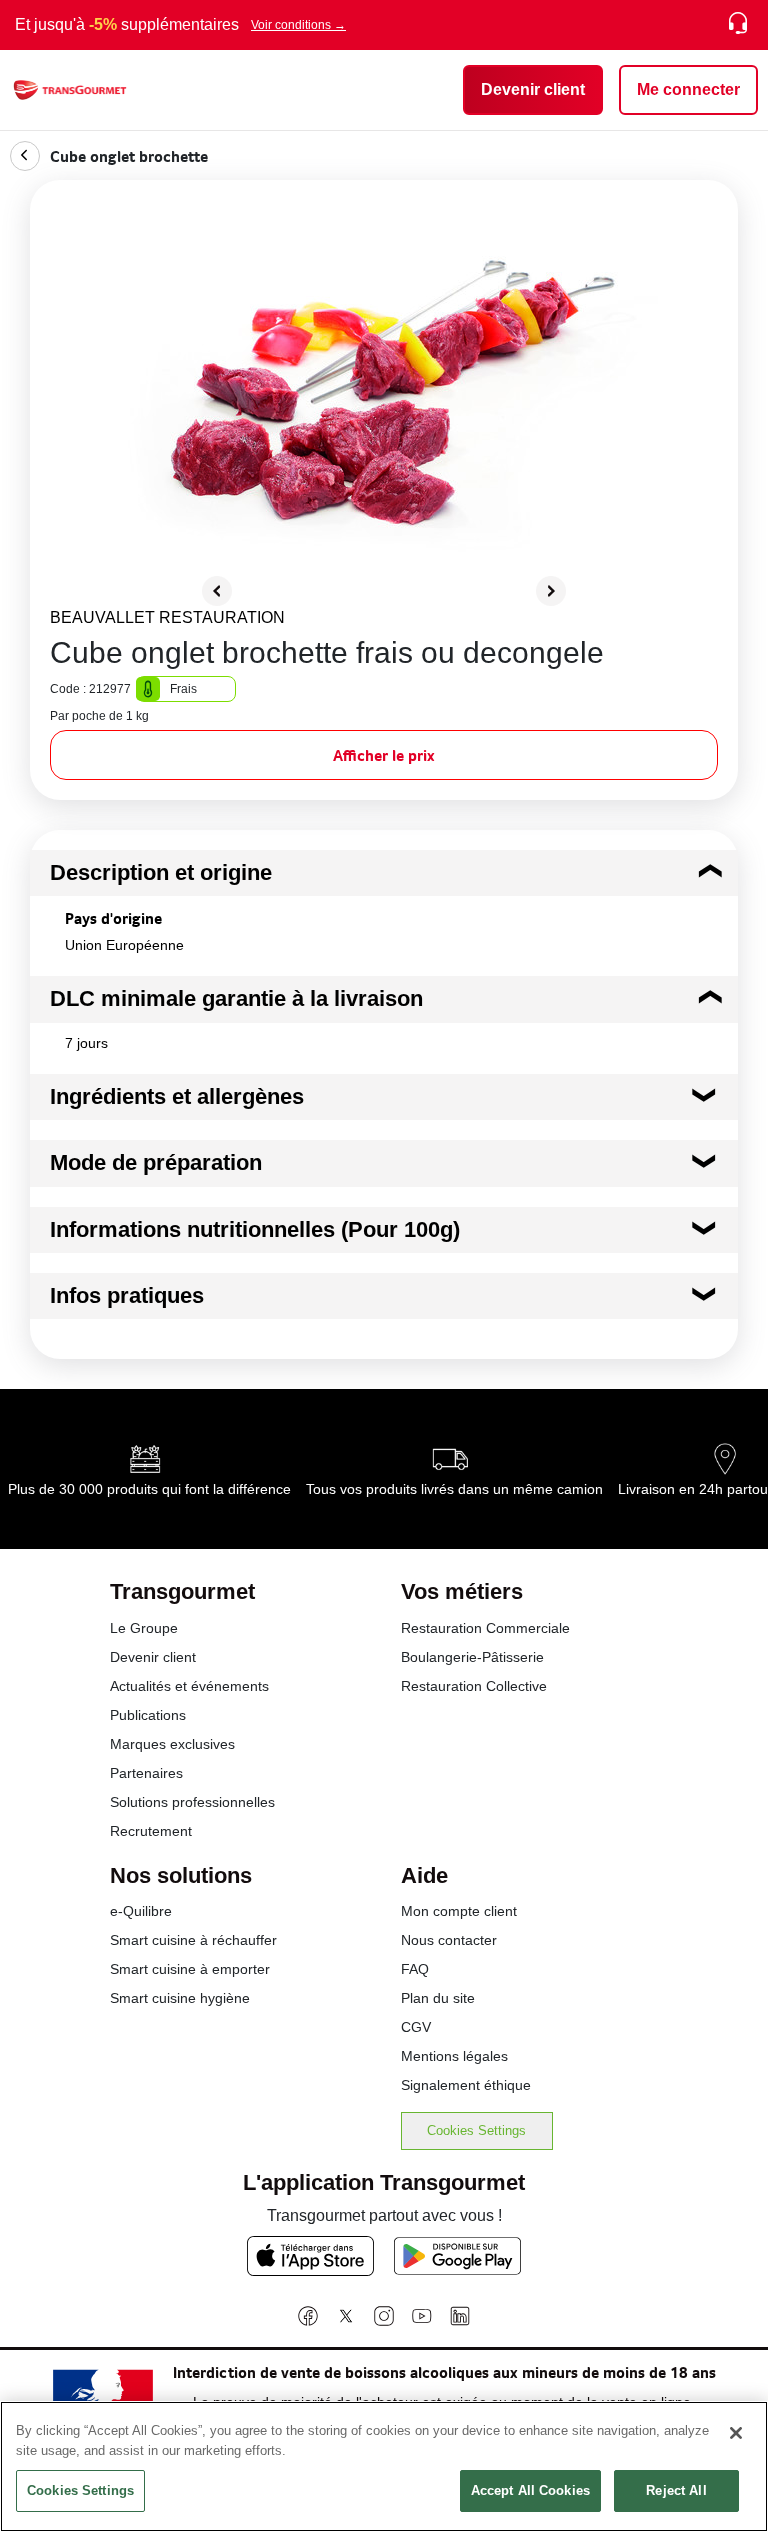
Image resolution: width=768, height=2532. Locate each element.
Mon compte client (459, 1911)
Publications (148, 1715)
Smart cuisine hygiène (180, 1998)
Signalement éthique (466, 2085)
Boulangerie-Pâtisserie (472, 1657)
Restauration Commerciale (485, 1628)
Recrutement (151, 1831)
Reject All (676, 2490)
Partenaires (146, 1773)
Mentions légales (454, 2056)
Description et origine (161, 872)
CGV (416, 2027)
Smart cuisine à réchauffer (193, 1940)
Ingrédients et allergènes (177, 1096)
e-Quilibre (141, 1911)
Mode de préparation (156, 1162)
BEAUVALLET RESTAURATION (167, 617)
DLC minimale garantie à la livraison (236, 998)
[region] (384, 2466)
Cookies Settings (476, 2130)
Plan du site (438, 1998)
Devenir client (153, 1657)
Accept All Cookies (530, 2490)
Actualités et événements (189, 1686)
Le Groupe (144, 1628)
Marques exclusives (172, 1744)
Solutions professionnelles (192, 1802)
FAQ (415, 1969)
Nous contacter (449, 1940)
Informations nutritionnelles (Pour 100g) (255, 1229)
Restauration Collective (474, 1686)
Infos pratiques (127, 1295)
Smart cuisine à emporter (190, 1969)
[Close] (736, 2433)
